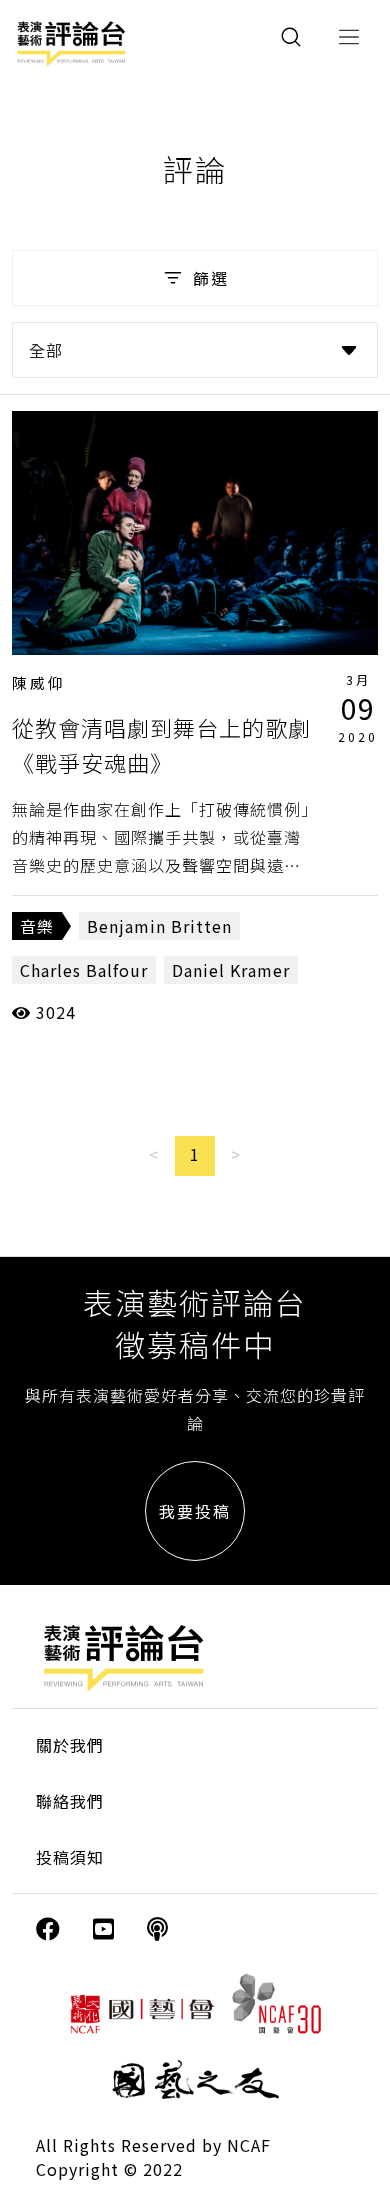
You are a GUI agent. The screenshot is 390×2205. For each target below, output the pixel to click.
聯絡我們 (70, 1801)
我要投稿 (195, 1511)
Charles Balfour (84, 970)
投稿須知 (70, 1857)
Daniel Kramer (231, 970)
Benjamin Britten (159, 926)
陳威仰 (39, 682)
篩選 (211, 278)
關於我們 (70, 1745)
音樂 (37, 926)
